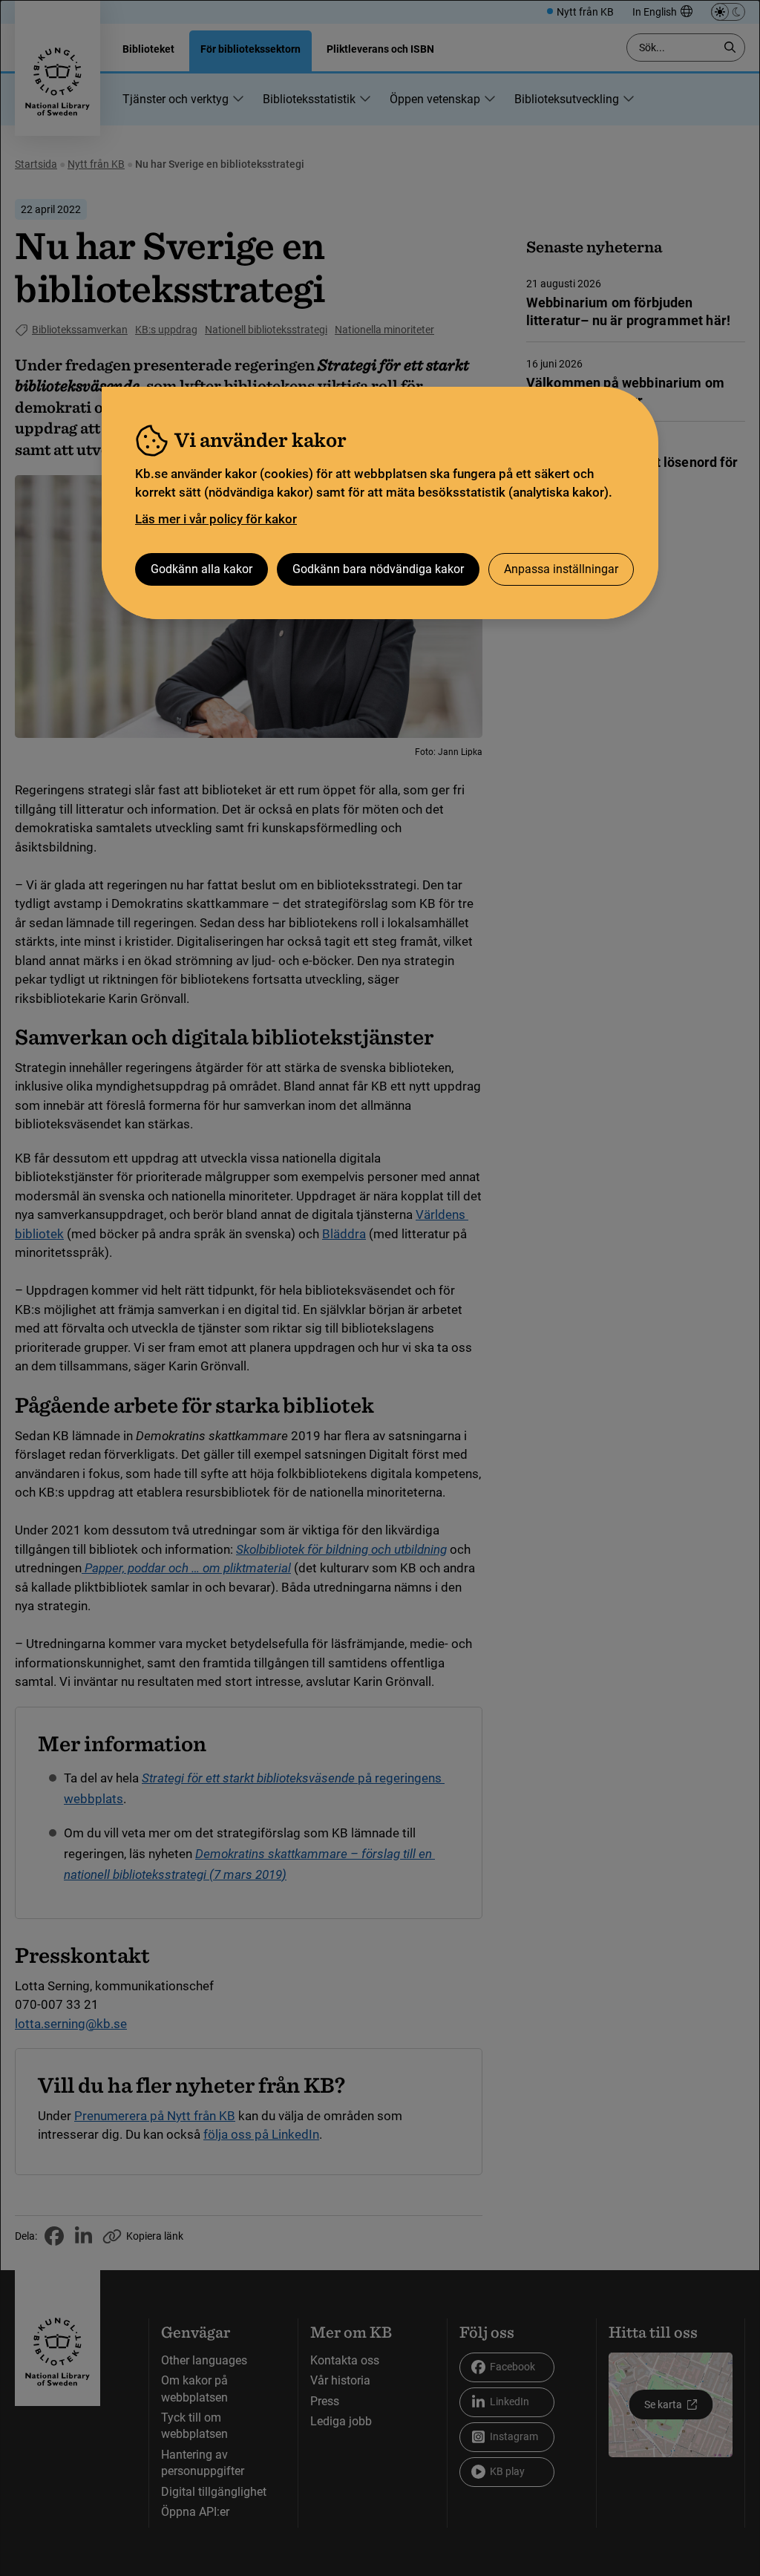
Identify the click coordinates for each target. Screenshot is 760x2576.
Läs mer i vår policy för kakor (216, 519)
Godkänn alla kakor (202, 569)
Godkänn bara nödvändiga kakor (378, 569)
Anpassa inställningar (561, 569)
